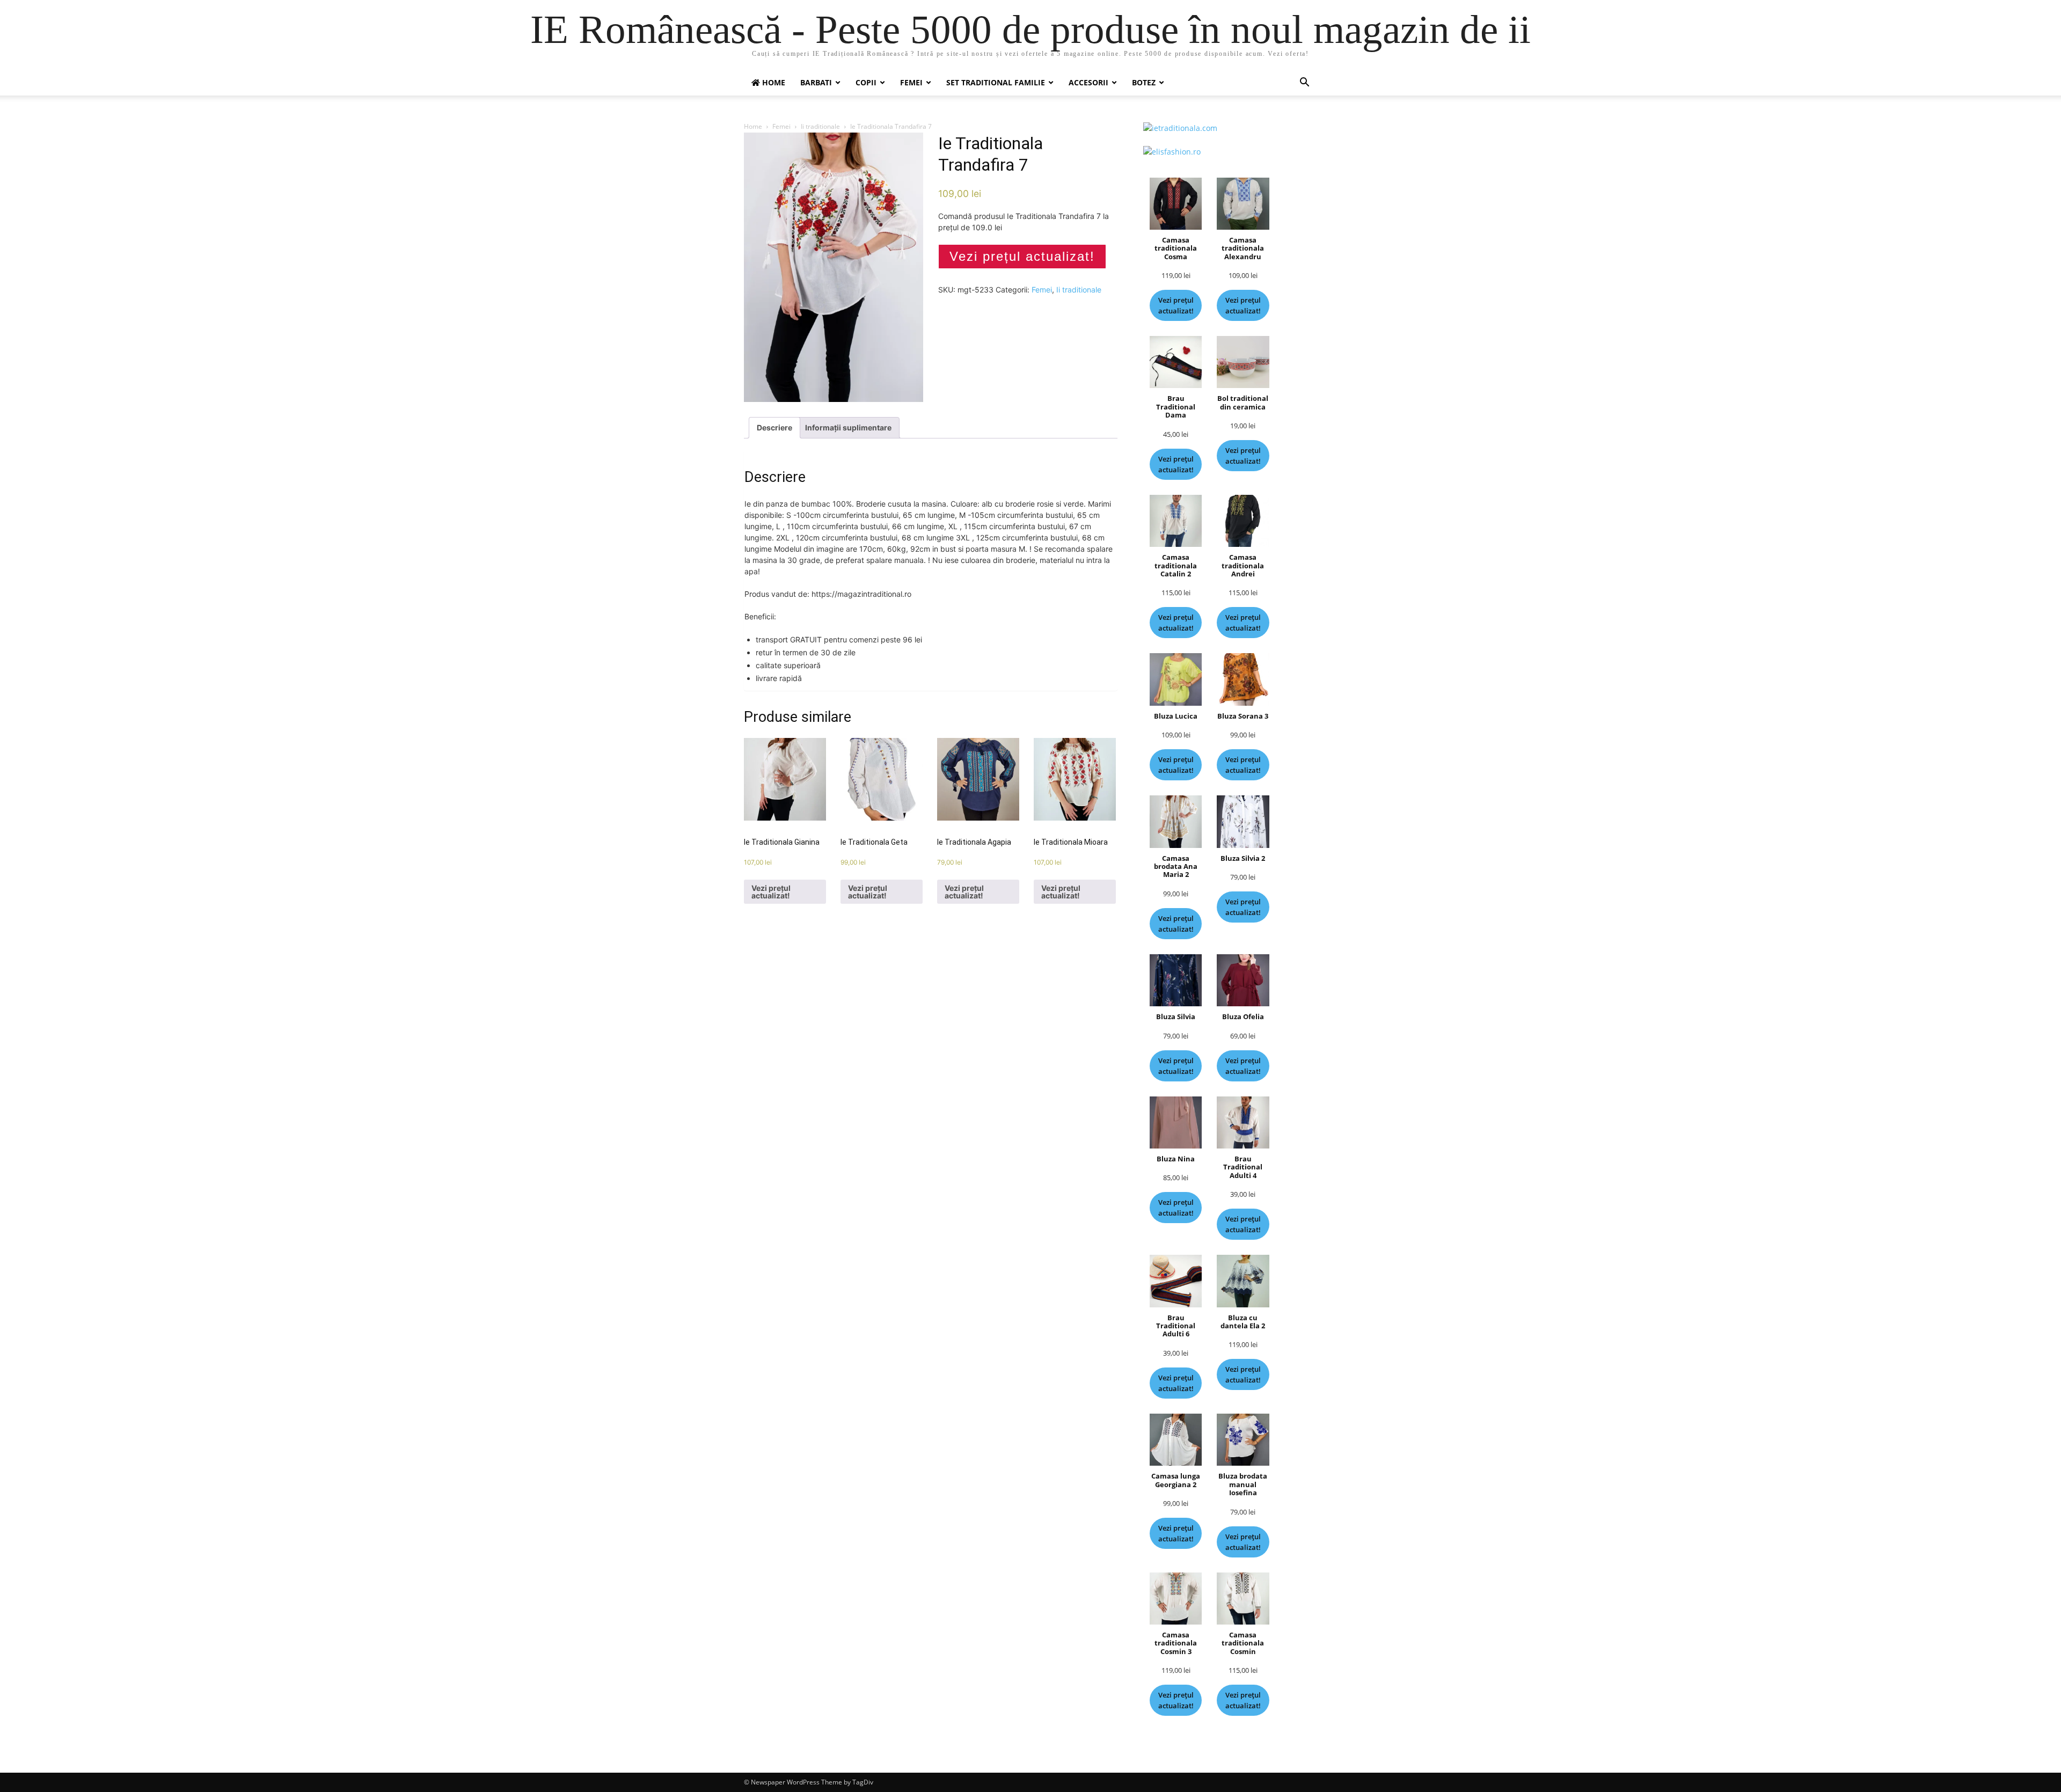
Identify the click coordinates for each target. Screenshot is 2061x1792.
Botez (1144, 82)
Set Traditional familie (996, 82)
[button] (1304, 83)
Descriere (774, 427)
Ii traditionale (820, 126)
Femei (911, 82)
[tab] (774, 428)
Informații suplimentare (848, 427)
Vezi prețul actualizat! (1022, 256)
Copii (866, 82)
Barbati (816, 82)
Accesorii (1088, 82)
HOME (773, 82)
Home (753, 126)
